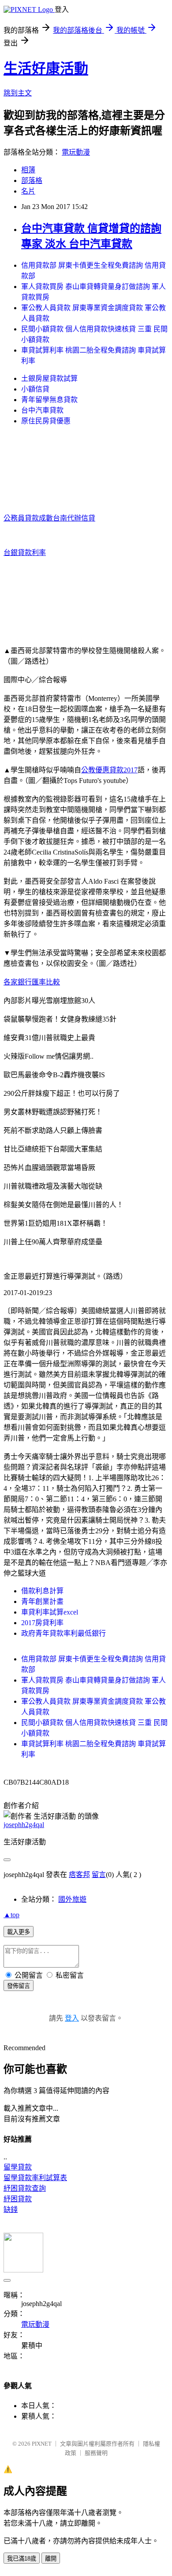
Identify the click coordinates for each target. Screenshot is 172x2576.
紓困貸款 (18, 2199)
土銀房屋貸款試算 (49, 378)
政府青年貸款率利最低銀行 (64, 1633)
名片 (28, 191)
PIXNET (42, 2444)
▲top (11, 1915)
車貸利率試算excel (50, 1612)
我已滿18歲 (22, 2559)
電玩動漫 (76, 152)
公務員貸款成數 (28, 518)
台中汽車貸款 (42, 410)
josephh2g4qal (24, 1825)
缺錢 (11, 2209)
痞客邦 (79, 1875)
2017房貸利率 (42, 1623)
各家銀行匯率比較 (32, 982)
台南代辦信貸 (74, 518)
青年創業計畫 (42, 1601)
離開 (51, 2559)
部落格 (32, 180)
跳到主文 (18, 93)
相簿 (28, 170)
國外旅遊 (72, 1899)
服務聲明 (96, 2453)
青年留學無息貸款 (49, 400)
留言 (99, 1875)
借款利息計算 (42, 1591)
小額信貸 (35, 389)
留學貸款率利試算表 (35, 2178)
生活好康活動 (46, 68)
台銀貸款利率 (25, 553)
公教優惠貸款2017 (109, 770)
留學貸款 (18, 2167)
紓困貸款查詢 (25, 2188)
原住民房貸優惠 (46, 421)
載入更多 (19, 1932)
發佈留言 (19, 1986)
